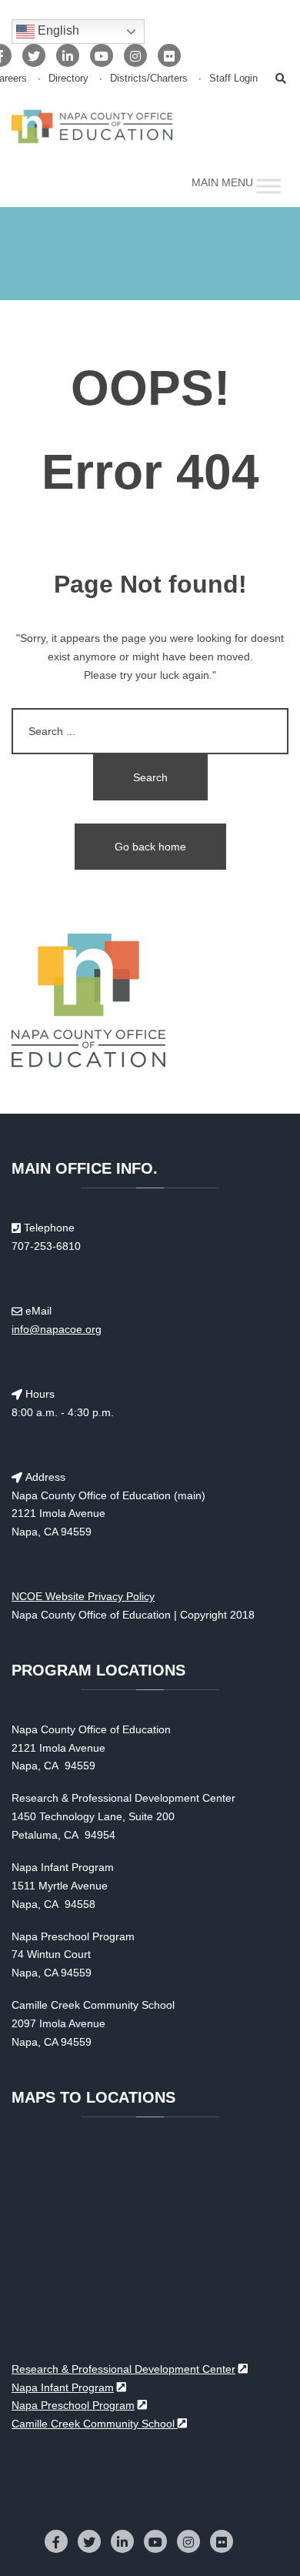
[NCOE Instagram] (135, 55)
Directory (68, 79)
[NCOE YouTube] (102, 55)
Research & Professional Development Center (123, 2369)
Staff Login (233, 79)
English (57, 30)
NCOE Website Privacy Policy (83, 1596)
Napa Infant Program (63, 2387)
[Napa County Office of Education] (92, 126)
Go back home (150, 847)
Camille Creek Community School (95, 2424)
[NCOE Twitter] (34, 55)
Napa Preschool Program (73, 2405)
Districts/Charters (149, 79)
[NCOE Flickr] (169, 55)
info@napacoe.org (57, 1329)
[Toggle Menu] (268, 187)
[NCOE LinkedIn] (68, 55)
